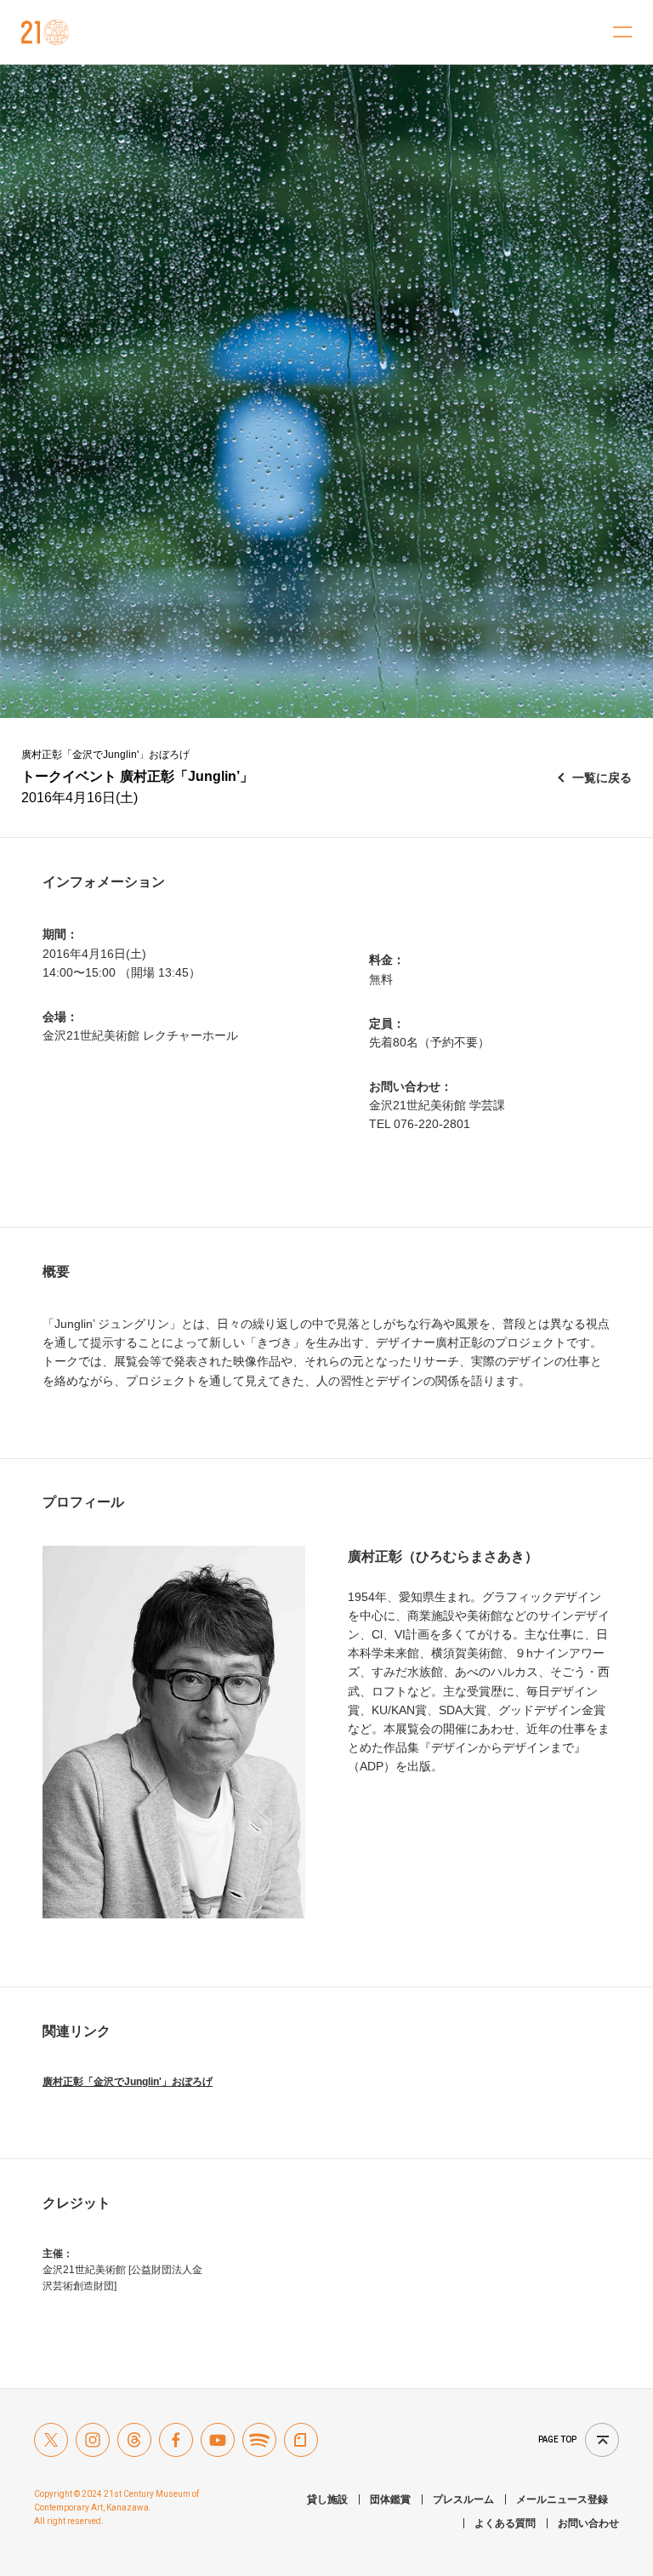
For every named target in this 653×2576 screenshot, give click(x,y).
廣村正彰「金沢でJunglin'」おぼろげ (128, 2082)
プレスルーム (463, 2499)
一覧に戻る (602, 778)
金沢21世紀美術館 (45, 32)
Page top (557, 2439)
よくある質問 (505, 2523)
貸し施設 (327, 2499)
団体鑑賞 (390, 2499)
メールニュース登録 (562, 2499)
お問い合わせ (588, 2523)
